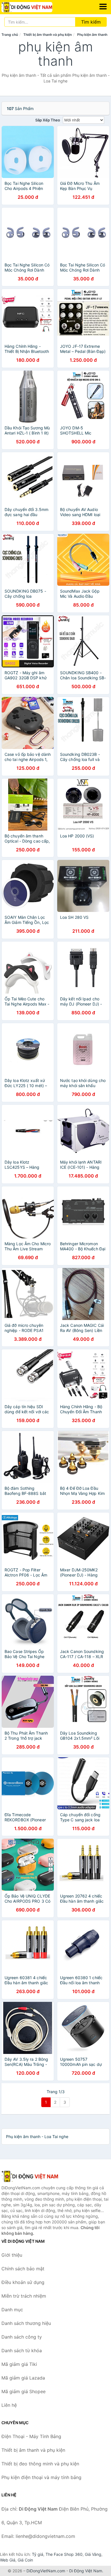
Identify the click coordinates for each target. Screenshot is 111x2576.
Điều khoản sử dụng (23, 2282)
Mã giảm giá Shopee (23, 2391)
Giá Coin (25, 2560)
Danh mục (12, 2310)
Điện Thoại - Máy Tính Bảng (31, 2436)
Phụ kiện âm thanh (92, 35)
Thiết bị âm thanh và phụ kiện (48, 35)
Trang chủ (10, 35)
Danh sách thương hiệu (26, 2323)
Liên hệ (9, 2405)
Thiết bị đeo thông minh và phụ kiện (40, 2464)
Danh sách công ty (22, 2337)
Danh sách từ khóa (22, 2351)
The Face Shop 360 (64, 2554)
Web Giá (8, 2560)
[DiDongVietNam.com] (37, 7)
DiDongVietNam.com (46, 2571)
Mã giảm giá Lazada (23, 2378)
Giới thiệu (12, 2255)
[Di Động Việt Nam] (30, 2176)
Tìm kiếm (91, 22)
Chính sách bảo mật (23, 2269)
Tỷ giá (38, 2554)
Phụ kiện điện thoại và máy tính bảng (41, 2477)
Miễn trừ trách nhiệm (24, 2296)
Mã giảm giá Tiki (19, 2364)
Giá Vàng (93, 2554)
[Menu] (103, 7)
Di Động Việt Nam (86, 2571)
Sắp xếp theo (48, 120)
